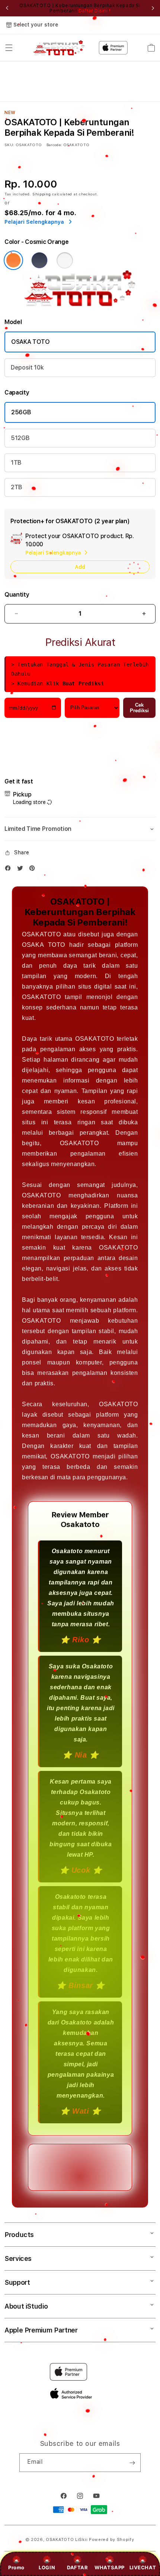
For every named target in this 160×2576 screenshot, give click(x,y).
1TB (16, 463)
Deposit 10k (27, 367)
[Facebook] (10, 870)
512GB (20, 438)
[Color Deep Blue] (39, 260)
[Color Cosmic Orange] (13, 260)
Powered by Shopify (112, 2540)
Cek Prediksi (139, 708)
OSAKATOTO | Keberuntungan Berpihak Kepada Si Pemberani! (80, 8)
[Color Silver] (65, 260)
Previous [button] (7, 8)
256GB (21, 412)
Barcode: (54, 145)
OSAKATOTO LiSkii (67, 2540)
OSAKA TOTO (31, 342)
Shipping (42, 194)
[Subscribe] (132, 2463)
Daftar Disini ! (95, 11)
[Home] (59, 48)
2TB (17, 487)
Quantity (17, 595)
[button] (9, 48)
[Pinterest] (34, 870)
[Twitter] (22, 870)
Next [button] (153, 8)
